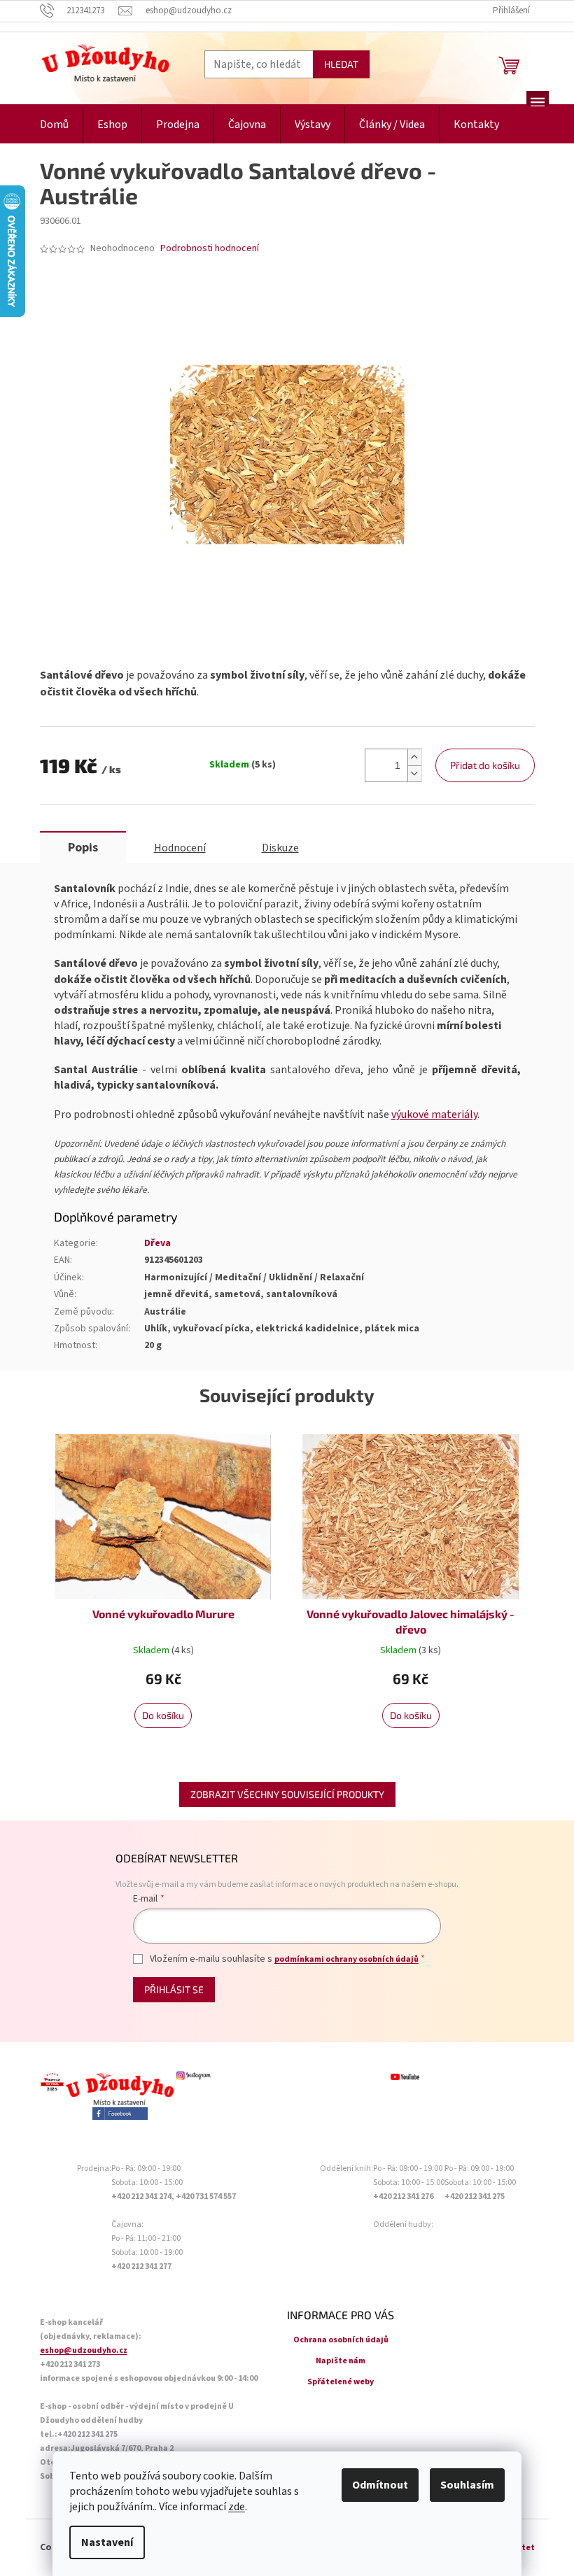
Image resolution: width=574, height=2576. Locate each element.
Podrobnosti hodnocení (210, 249)
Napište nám (341, 2361)
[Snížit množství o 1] (414, 773)
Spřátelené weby (341, 2382)
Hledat (341, 64)
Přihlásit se (174, 1989)
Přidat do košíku (485, 765)
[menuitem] (54, 125)
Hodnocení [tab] (180, 848)
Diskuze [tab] (280, 848)
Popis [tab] (83, 848)
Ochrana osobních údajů (341, 2340)
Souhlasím (467, 2485)
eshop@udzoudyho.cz (84, 2350)
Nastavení (107, 2542)
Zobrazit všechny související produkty (287, 1794)
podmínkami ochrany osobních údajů (346, 1959)
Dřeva (157, 1243)
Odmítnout (380, 2485)
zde (237, 2507)
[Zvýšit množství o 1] (414, 757)
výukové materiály (434, 1114)
